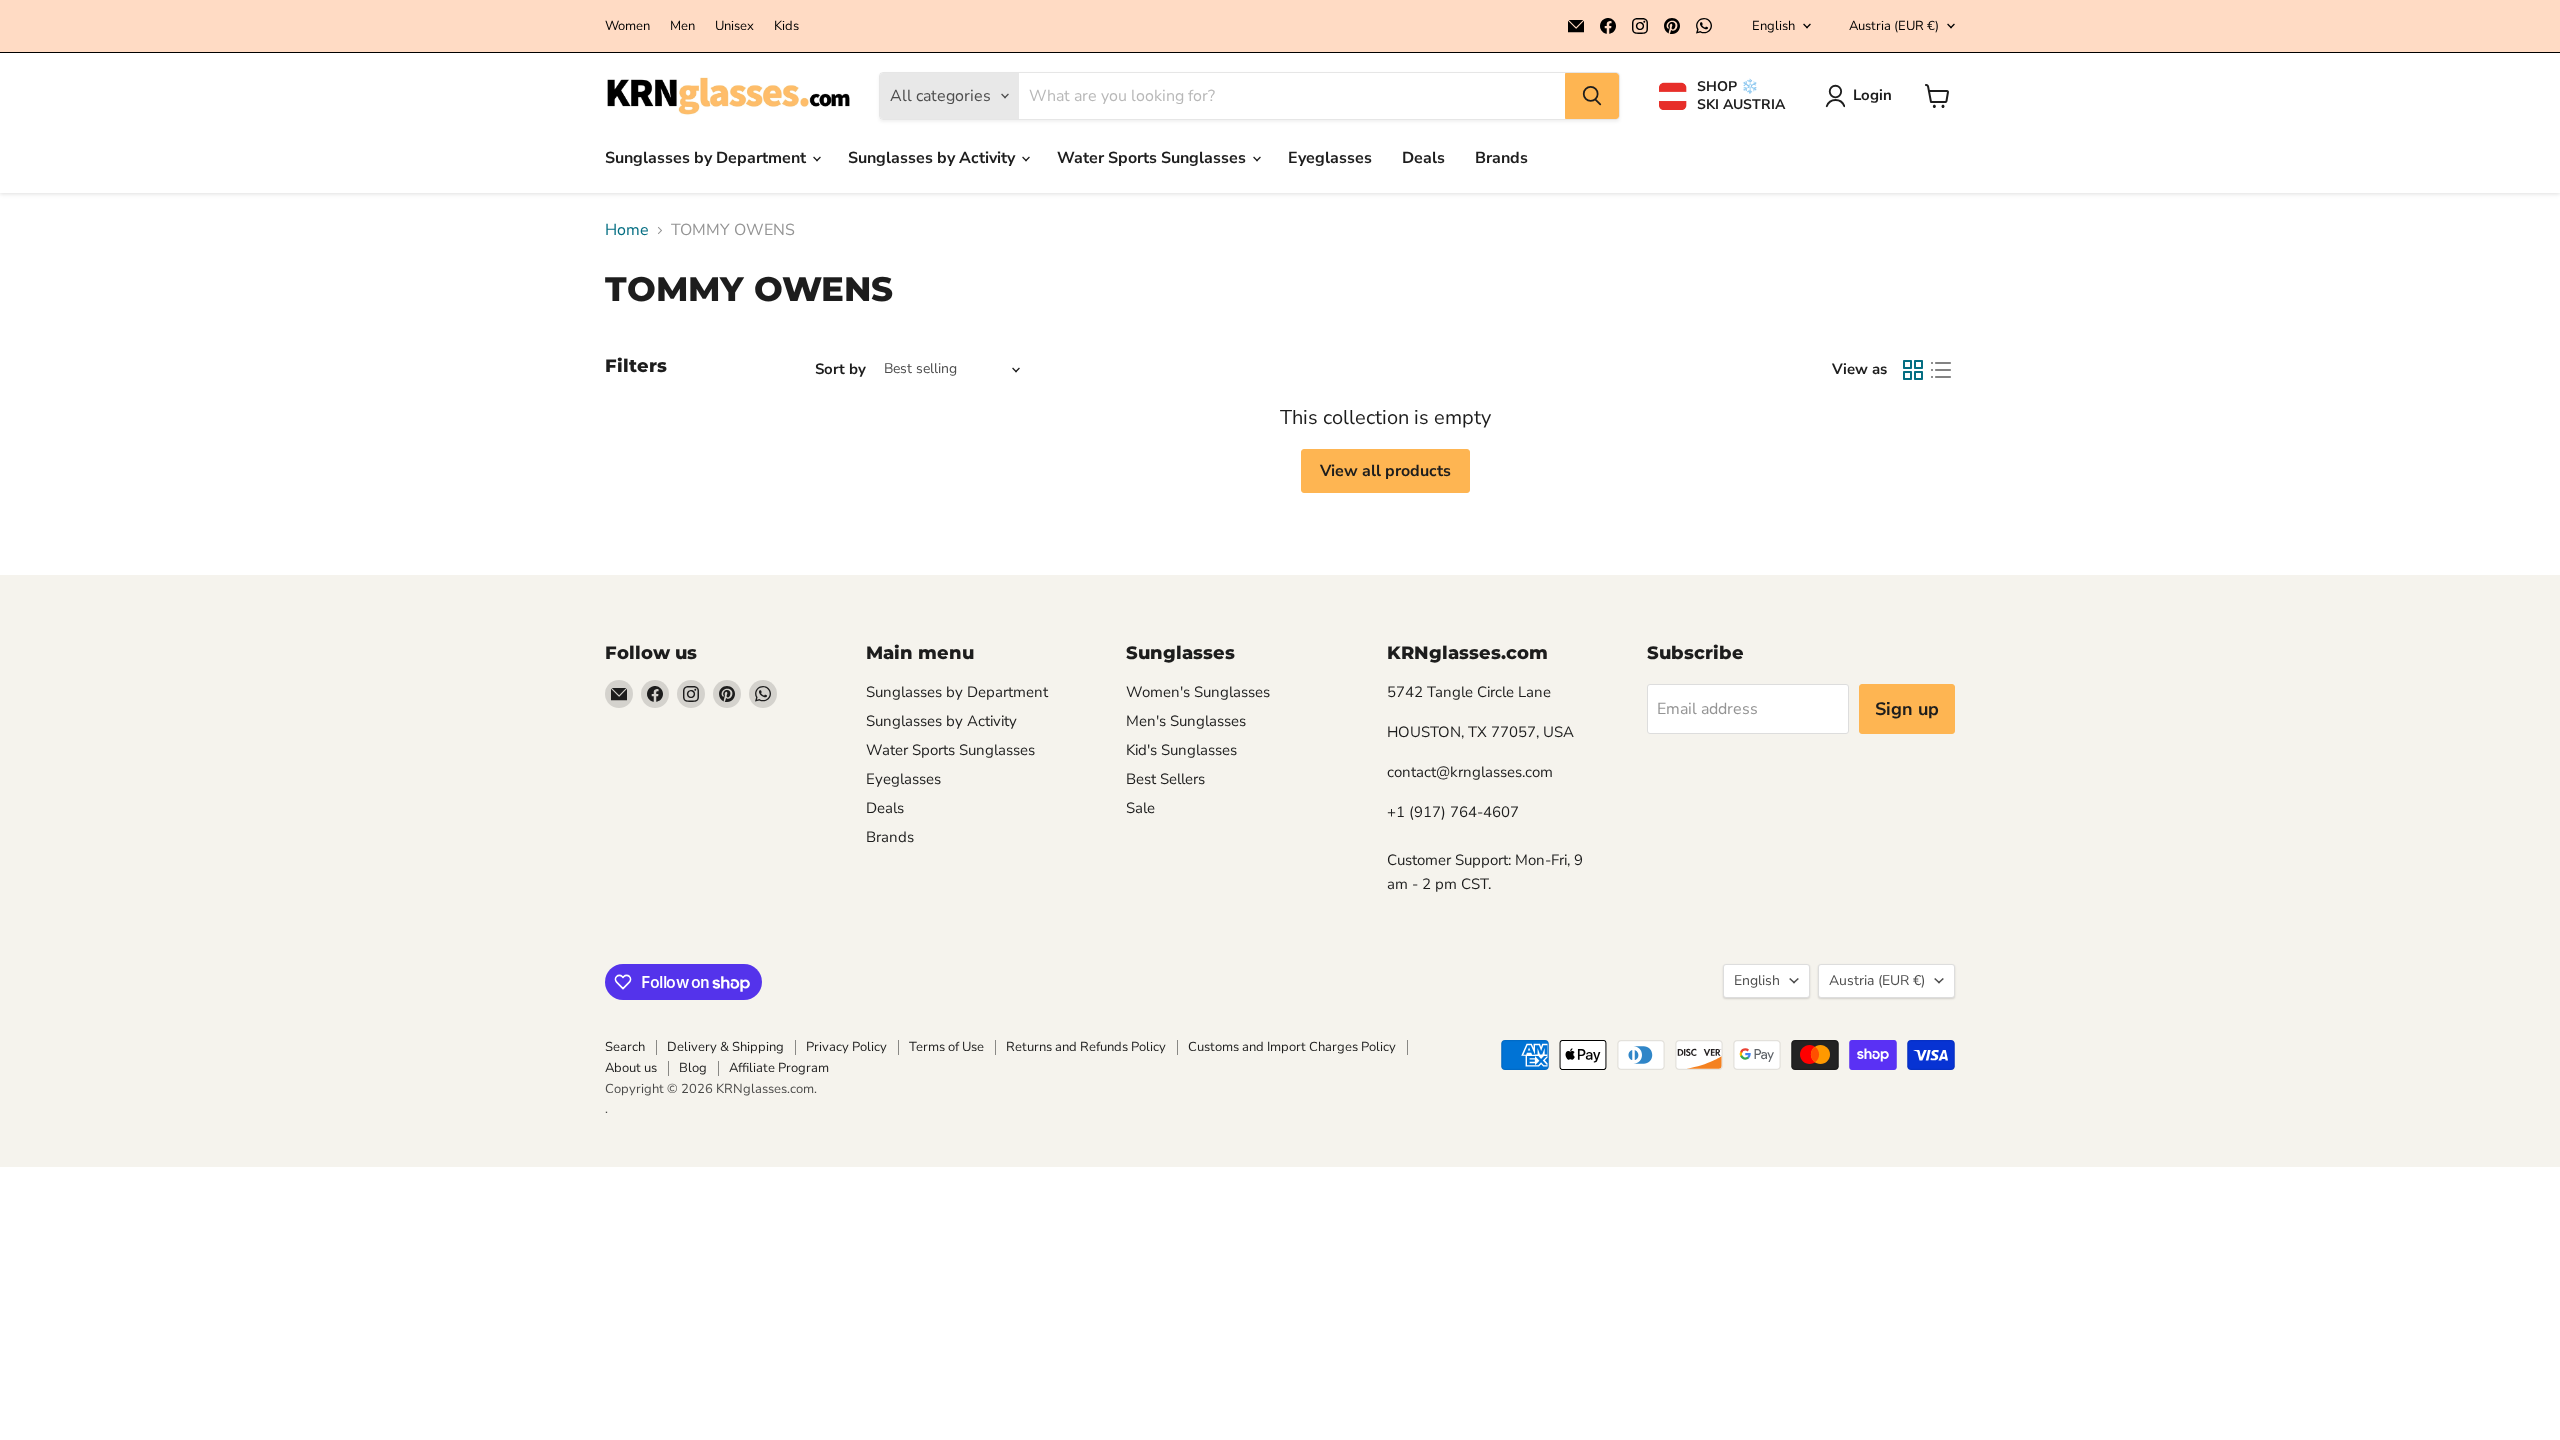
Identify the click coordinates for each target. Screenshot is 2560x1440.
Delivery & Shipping (725, 1047)
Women (627, 26)
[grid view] (1913, 370)
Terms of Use (946, 1047)
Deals (1423, 158)
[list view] (1941, 370)
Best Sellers (1165, 779)
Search (625, 1047)
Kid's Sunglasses (1181, 750)
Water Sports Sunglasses (1153, 158)
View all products (1385, 471)
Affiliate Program (779, 1068)
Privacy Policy (846, 1047)
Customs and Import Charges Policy (1292, 1047)
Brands (1501, 158)
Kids (786, 26)
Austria (1894, 26)
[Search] (1592, 96)
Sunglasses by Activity (933, 158)
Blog (693, 1068)
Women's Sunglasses (1198, 692)
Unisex (734, 26)
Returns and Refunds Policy (1086, 1047)
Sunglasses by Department (707, 158)
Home (627, 230)
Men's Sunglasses (1186, 721)
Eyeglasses (1330, 158)
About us (631, 1068)
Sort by (840, 369)
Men (682, 26)
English (1773, 26)
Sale (1140, 808)
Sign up (1907, 709)
